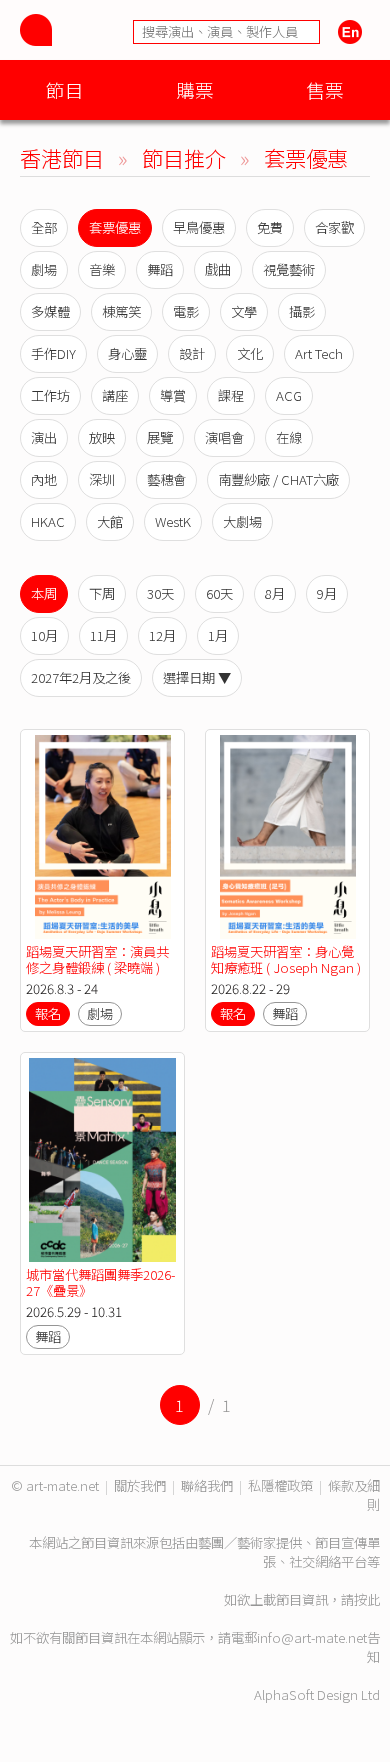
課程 (231, 395)
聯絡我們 (207, 1485)
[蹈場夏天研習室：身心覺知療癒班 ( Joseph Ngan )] (287, 837)
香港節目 (62, 157)
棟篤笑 (121, 311)
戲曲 (218, 269)
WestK (173, 521)
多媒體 (50, 311)
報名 (48, 1013)
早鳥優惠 (199, 227)
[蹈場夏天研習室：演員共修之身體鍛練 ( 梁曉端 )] (102, 837)
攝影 (302, 311)
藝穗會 (166, 479)
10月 (44, 635)
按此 (367, 1599)
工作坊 (50, 395)
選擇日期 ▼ (197, 677)
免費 (270, 227)
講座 (115, 395)
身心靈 (127, 353)
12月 (162, 635)
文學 (244, 311)
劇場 (44, 269)
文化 (250, 353)
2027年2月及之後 (81, 677)
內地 (44, 479)
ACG (289, 395)
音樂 (102, 269)
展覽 (160, 437)
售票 (325, 89)
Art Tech (319, 353)
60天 (219, 593)
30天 (160, 593)
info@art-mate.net (312, 1637)
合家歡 (334, 227)
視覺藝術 (289, 269)
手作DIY (53, 353)
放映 (102, 437)
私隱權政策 (280, 1485)
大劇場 (242, 521)
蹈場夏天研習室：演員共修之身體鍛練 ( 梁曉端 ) (97, 959)
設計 (192, 353)
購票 (195, 89)
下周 (102, 593)
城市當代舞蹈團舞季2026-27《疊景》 (100, 1282)
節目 (65, 89)
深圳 (102, 479)
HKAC (48, 521)
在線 (289, 437)
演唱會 (224, 437)
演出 (44, 437)
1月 (218, 635)
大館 (110, 521)
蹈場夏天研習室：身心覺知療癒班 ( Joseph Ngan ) (286, 959)
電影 (186, 311)
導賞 (173, 395)
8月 (275, 593)
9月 (327, 593)
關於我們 (140, 1485)
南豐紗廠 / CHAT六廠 (278, 479)
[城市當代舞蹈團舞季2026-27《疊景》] (102, 1160)
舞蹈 (160, 269)
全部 (44, 227)
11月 (103, 635)
